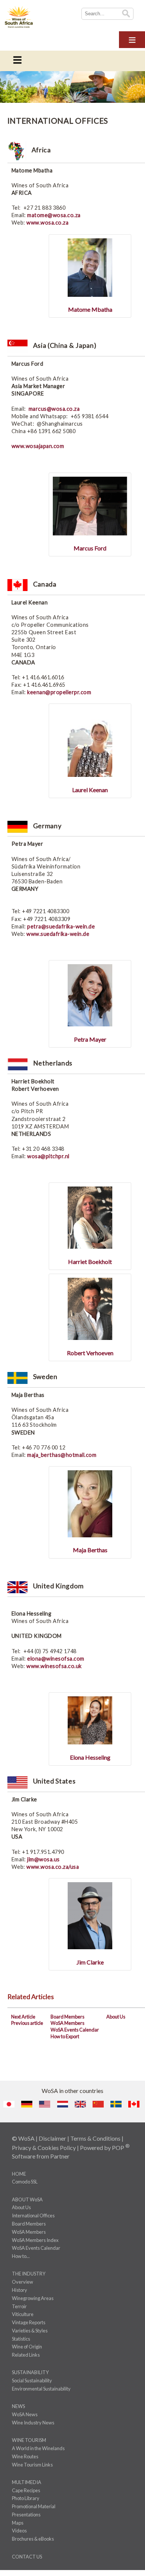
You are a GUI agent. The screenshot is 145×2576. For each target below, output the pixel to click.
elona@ (37, 1659)
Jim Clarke (90, 1962)
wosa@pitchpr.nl (48, 1156)
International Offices (33, 2216)
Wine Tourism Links (32, 2465)
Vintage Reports (29, 2322)
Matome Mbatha (90, 309)
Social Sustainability (32, 2380)
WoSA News (25, 2414)
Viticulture (23, 2314)
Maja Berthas (90, 1550)
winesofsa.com (65, 1659)
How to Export (65, 2036)
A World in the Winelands (38, 2448)
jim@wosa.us (43, 1859)
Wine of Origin (27, 2347)
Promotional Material (34, 2506)
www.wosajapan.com (38, 446)
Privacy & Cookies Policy (44, 2148)
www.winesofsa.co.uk (54, 1666)
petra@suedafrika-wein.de (61, 926)
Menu (132, 39)
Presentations (26, 2515)
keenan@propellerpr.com (59, 692)
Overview (22, 2282)
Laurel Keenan (90, 790)
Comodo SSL (25, 2182)
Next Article (23, 2017)
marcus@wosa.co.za (54, 409)
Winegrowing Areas (33, 2298)
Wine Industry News (33, 2423)
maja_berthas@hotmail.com (62, 1455)
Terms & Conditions (95, 2138)
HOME (19, 2174)
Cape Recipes (26, 2490)
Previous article (27, 2023)
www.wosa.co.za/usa (53, 1867)
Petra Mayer (90, 1039)
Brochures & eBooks (33, 2539)
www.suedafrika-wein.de (58, 934)
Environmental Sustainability (41, 2389)
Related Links (26, 2355)
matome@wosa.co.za (54, 215)
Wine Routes (25, 2456)
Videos (19, 2531)
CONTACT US (27, 2557)
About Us (116, 2017)
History (20, 2290)
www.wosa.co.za (47, 223)
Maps (18, 2523)
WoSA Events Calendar (75, 2030)
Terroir (19, 2306)
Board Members (67, 2017)
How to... (21, 2256)
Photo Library (26, 2498)
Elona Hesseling (90, 1757)
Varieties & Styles (30, 2331)
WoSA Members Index (35, 2240)
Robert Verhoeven (90, 1353)
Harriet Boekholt (90, 1262)
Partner (60, 2156)
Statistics (21, 2339)
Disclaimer (52, 2138)
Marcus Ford (90, 548)
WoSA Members (67, 2023)
